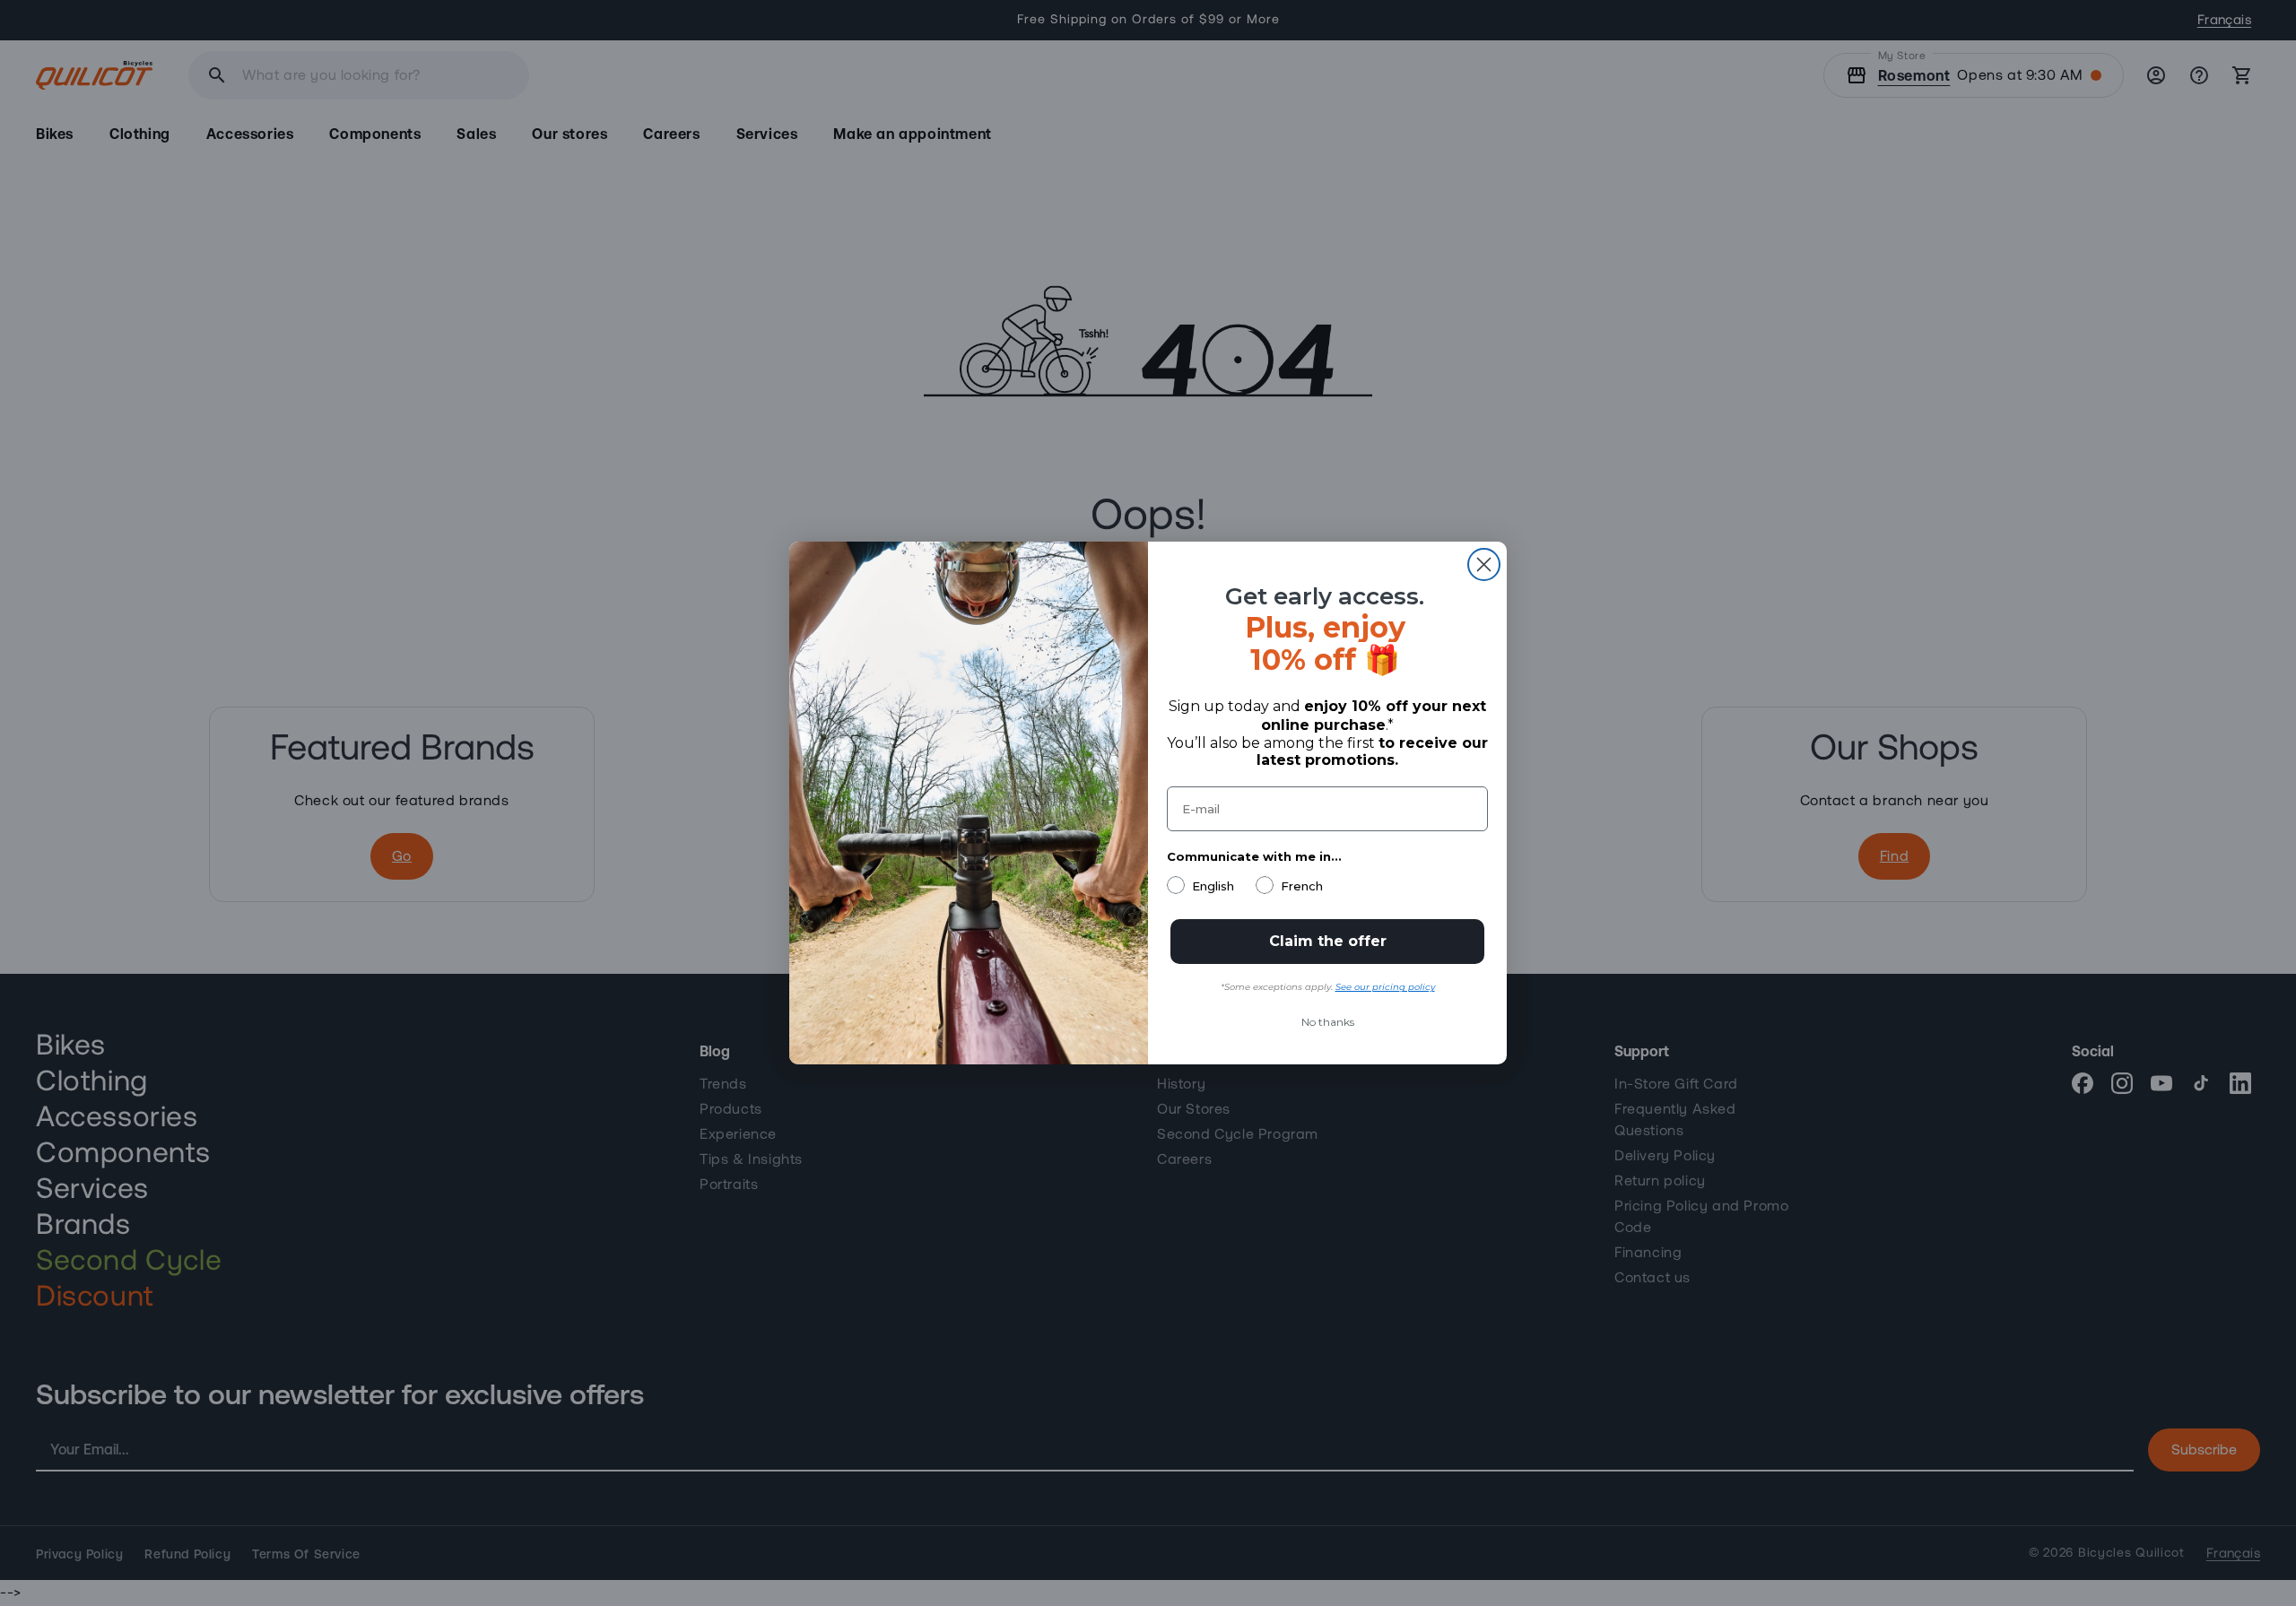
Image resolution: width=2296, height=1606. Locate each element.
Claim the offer (1328, 941)
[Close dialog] (1484, 564)
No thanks (1328, 1022)
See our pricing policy (1385, 987)
